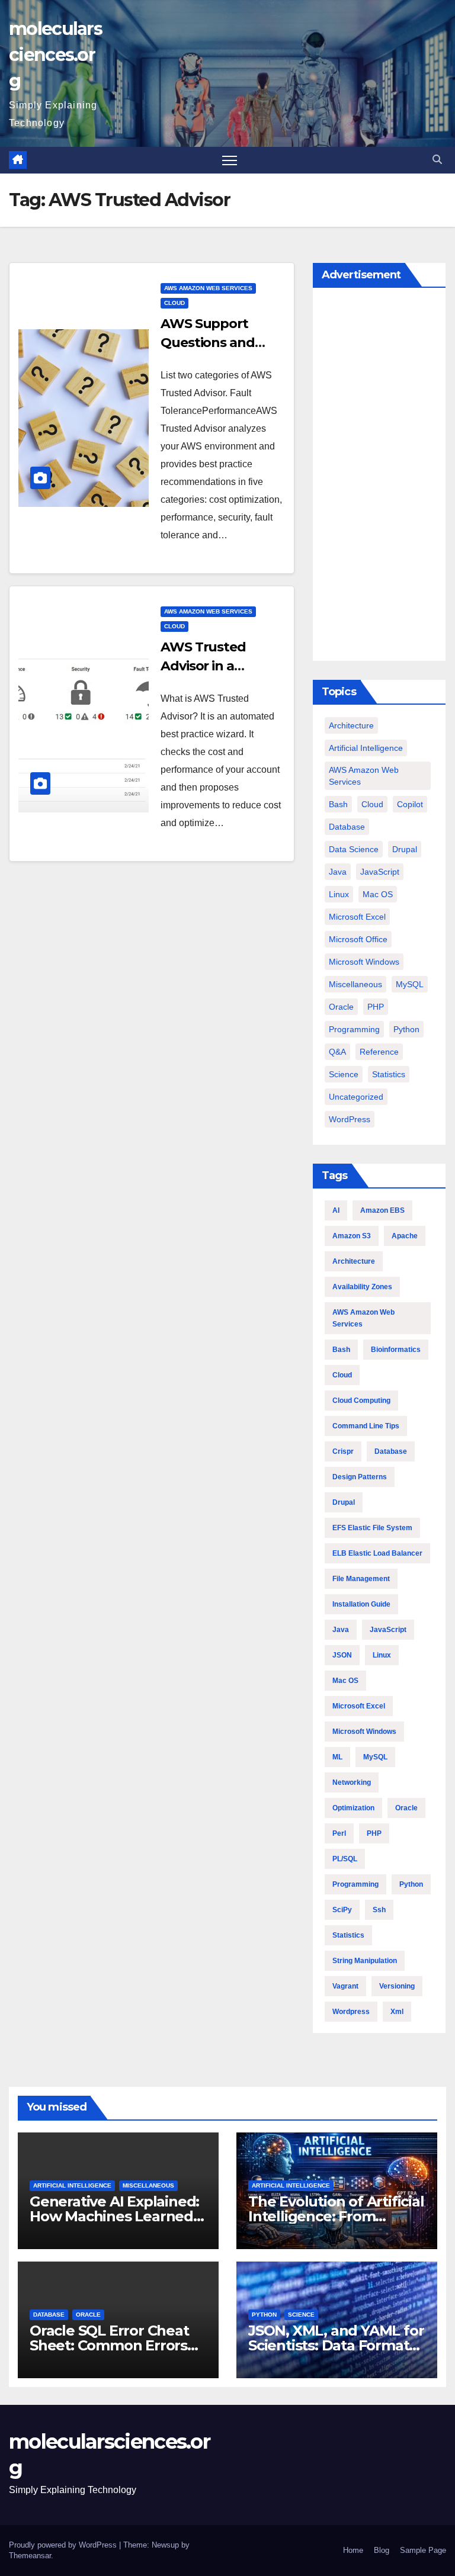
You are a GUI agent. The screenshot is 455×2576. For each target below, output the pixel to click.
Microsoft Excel (357, 917)
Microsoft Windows (364, 962)
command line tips (366, 1426)
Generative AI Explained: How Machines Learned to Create (114, 2216)
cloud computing (361, 1401)
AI (336, 1210)
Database (347, 827)
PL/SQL (345, 1859)
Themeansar (30, 2556)
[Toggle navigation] (230, 160)
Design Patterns (360, 1477)
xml (397, 2012)
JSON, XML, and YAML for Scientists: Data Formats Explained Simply (336, 2345)
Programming (354, 1029)
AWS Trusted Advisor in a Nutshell (203, 666)
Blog (382, 2550)
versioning (397, 1986)
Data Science (354, 849)
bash (338, 804)
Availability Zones (362, 1287)
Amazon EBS (382, 1210)
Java (338, 872)
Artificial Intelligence (366, 748)
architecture (354, 1261)
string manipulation (365, 1961)
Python (406, 1029)
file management (361, 1579)
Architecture (351, 725)
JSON (342, 1655)
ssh (379, 1910)
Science (344, 1074)
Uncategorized (356, 1097)
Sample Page (423, 2550)
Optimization (353, 1808)
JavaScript (380, 872)
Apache (405, 1236)
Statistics (389, 1074)
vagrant (345, 1986)
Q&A (337, 1052)
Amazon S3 (352, 1236)
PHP (376, 1007)
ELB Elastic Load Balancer (377, 1553)
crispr (343, 1451)
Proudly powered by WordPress (64, 2545)
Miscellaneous (355, 984)
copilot (410, 804)
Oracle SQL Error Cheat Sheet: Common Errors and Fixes (109, 2345)
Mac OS (378, 894)
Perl (339, 1833)
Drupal (405, 849)
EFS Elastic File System (372, 1528)
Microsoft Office (358, 939)
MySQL (410, 984)
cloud (174, 303)
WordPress (350, 1119)
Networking (352, 1782)
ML (337, 1757)
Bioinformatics (396, 1350)
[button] (437, 160)
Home (353, 2550)
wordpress (351, 2012)
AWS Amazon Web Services (208, 288)
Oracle (341, 1007)
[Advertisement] (379, 477)
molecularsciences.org (55, 55)
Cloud (342, 1375)
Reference (379, 1052)
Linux (339, 894)
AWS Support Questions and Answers (208, 343)
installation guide (361, 1604)
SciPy (342, 1910)
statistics (348, 1935)
